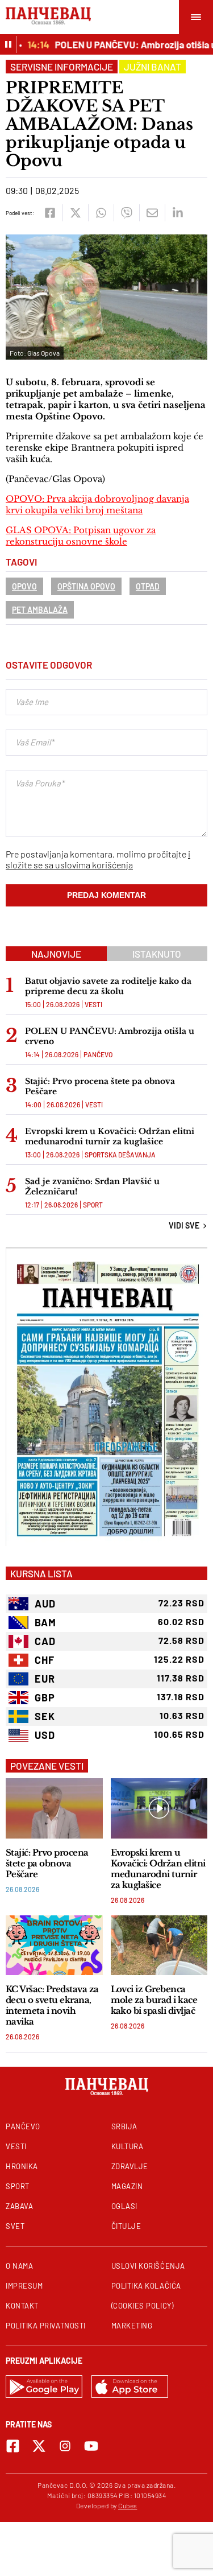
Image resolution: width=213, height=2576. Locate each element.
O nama (19, 2266)
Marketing (132, 2326)
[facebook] (50, 213)
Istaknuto (157, 954)
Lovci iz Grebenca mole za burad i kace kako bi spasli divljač (154, 2000)
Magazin (127, 2186)
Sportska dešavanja (120, 1155)
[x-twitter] (39, 2446)
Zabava (19, 2206)
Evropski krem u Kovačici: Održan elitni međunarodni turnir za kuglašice (110, 1136)
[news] (54, 1808)
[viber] (126, 213)
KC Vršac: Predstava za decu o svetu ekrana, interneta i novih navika (52, 2005)
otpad (148, 586)
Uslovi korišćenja (148, 2266)
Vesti (93, 1004)
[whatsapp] (101, 213)
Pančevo (98, 1054)
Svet (15, 2226)
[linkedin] (177, 213)
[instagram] (65, 2446)
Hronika (22, 2166)
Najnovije (56, 954)
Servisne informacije (62, 67)
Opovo (24, 586)
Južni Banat (153, 67)
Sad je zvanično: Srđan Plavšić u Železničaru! (92, 1186)
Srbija (124, 2126)
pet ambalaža (40, 610)
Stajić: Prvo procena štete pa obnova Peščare (100, 1086)
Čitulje (126, 2226)
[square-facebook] (13, 2446)
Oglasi (124, 2206)
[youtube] (91, 2446)
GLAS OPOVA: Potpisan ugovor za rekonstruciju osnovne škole (81, 536)
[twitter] (75, 213)
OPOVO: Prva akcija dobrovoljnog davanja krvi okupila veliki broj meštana (97, 504)
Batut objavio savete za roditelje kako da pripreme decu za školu (108, 986)
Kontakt (22, 2306)
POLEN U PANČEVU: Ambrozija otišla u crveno (110, 1036)
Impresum (24, 2286)
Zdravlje (130, 2166)
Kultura (128, 2146)
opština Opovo (86, 586)
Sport (93, 1205)
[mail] (152, 213)
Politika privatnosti (46, 2326)
